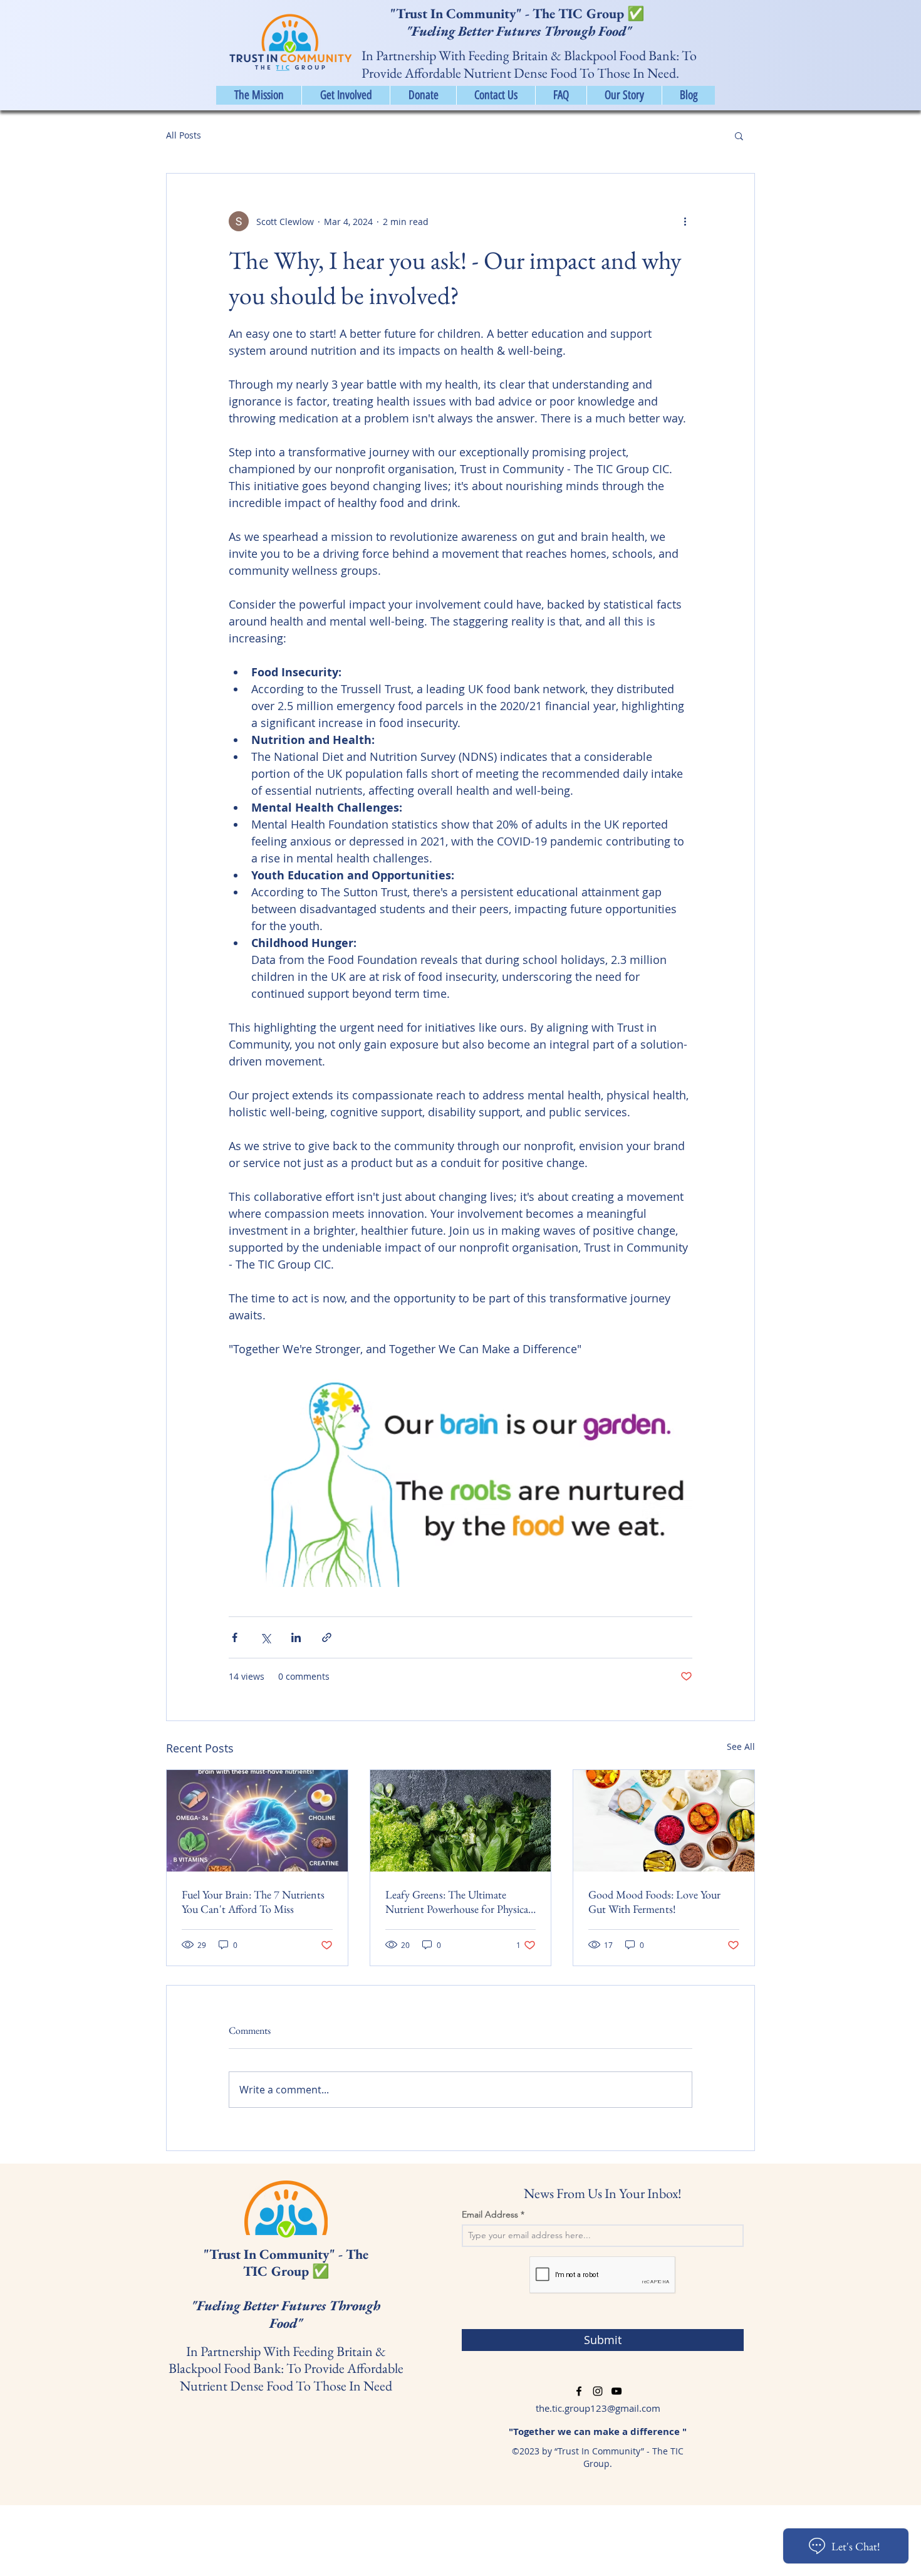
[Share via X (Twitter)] (265, 1637)
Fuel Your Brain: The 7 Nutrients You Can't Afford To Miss (253, 1902)
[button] (739, 135)
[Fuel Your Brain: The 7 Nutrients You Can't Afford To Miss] (257, 1821)
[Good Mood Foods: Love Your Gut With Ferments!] (664, 1821)
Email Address (490, 2214)
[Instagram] (598, 2391)
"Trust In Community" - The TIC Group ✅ (519, 13)
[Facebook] (579, 2391)
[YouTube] (617, 2391)
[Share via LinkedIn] (296, 1637)
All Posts (184, 135)
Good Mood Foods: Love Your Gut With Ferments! (654, 1902)
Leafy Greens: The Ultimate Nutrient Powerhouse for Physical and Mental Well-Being (458, 1902)
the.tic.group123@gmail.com (598, 2408)
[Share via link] (327, 1637)
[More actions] (685, 221)
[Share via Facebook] (235, 1637)
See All (741, 1746)
